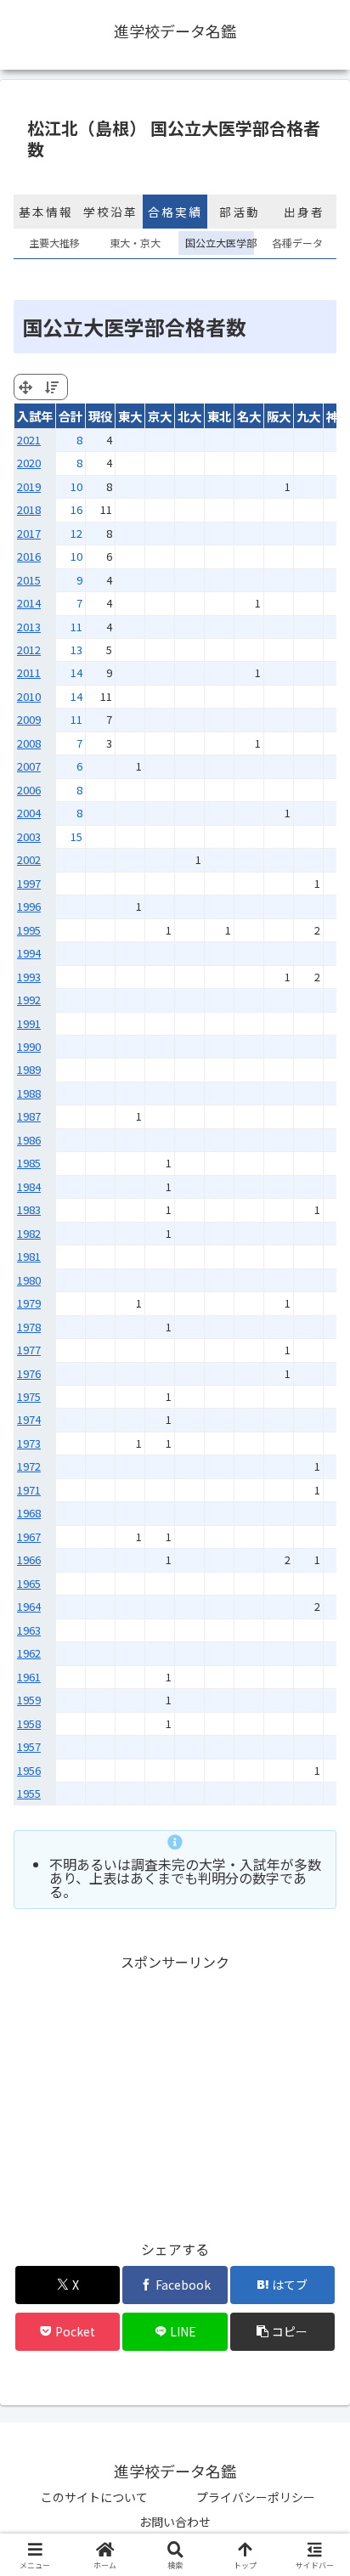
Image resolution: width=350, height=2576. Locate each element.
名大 (249, 416)
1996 (29, 906)
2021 (29, 440)
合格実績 (175, 212)
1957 (29, 1746)
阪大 (279, 416)
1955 (29, 1793)
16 (76, 509)
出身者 (304, 212)
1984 (29, 1186)
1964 (29, 1606)
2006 (29, 790)
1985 (29, 1163)
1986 (29, 1140)
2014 (29, 603)
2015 (29, 580)
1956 (29, 1770)
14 (76, 672)
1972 (29, 1466)
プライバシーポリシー (256, 2497)
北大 (189, 416)
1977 (29, 1350)
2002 (29, 859)
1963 (29, 1630)
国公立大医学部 (217, 243)
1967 (29, 1537)
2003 (29, 836)
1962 (29, 1653)
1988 (29, 1093)
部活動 (240, 212)
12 (76, 533)
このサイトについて (94, 2497)
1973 (29, 1443)
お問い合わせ (175, 2522)
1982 (29, 1233)
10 (76, 486)
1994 (29, 953)
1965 (29, 1583)
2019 (29, 486)
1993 (29, 977)
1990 (29, 1046)
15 (76, 836)
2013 (29, 627)
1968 (29, 1513)
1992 (29, 1000)
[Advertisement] (175, 2093)
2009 (29, 719)
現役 (100, 416)
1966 (29, 1559)
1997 (29, 883)
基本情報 (46, 212)
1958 (29, 1723)
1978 (29, 1327)
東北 (219, 416)
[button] (314, 2288)
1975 (29, 1396)
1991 (29, 1023)
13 (76, 650)
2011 (29, 672)
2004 (29, 813)
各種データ (297, 243)
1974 (29, 1419)
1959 (29, 1700)
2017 (29, 533)
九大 (308, 416)
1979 (29, 1303)
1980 (29, 1280)
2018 (29, 509)
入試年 (35, 416)
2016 (29, 556)
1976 (29, 1373)
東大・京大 (135, 243)
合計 (71, 416)
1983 (29, 1209)
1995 (29, 930)
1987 (29, 1116)
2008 (29, 743)
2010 (29, 696)
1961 (29, 1677)
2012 (29, 650)
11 (76, 627)
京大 (160, 416)
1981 (29, 1256)
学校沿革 (110, 212)
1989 (29, 1069)
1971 (29, 1490)
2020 (29, 463)
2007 (29, 766)
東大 (130, 416)
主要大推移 (54, 243)
